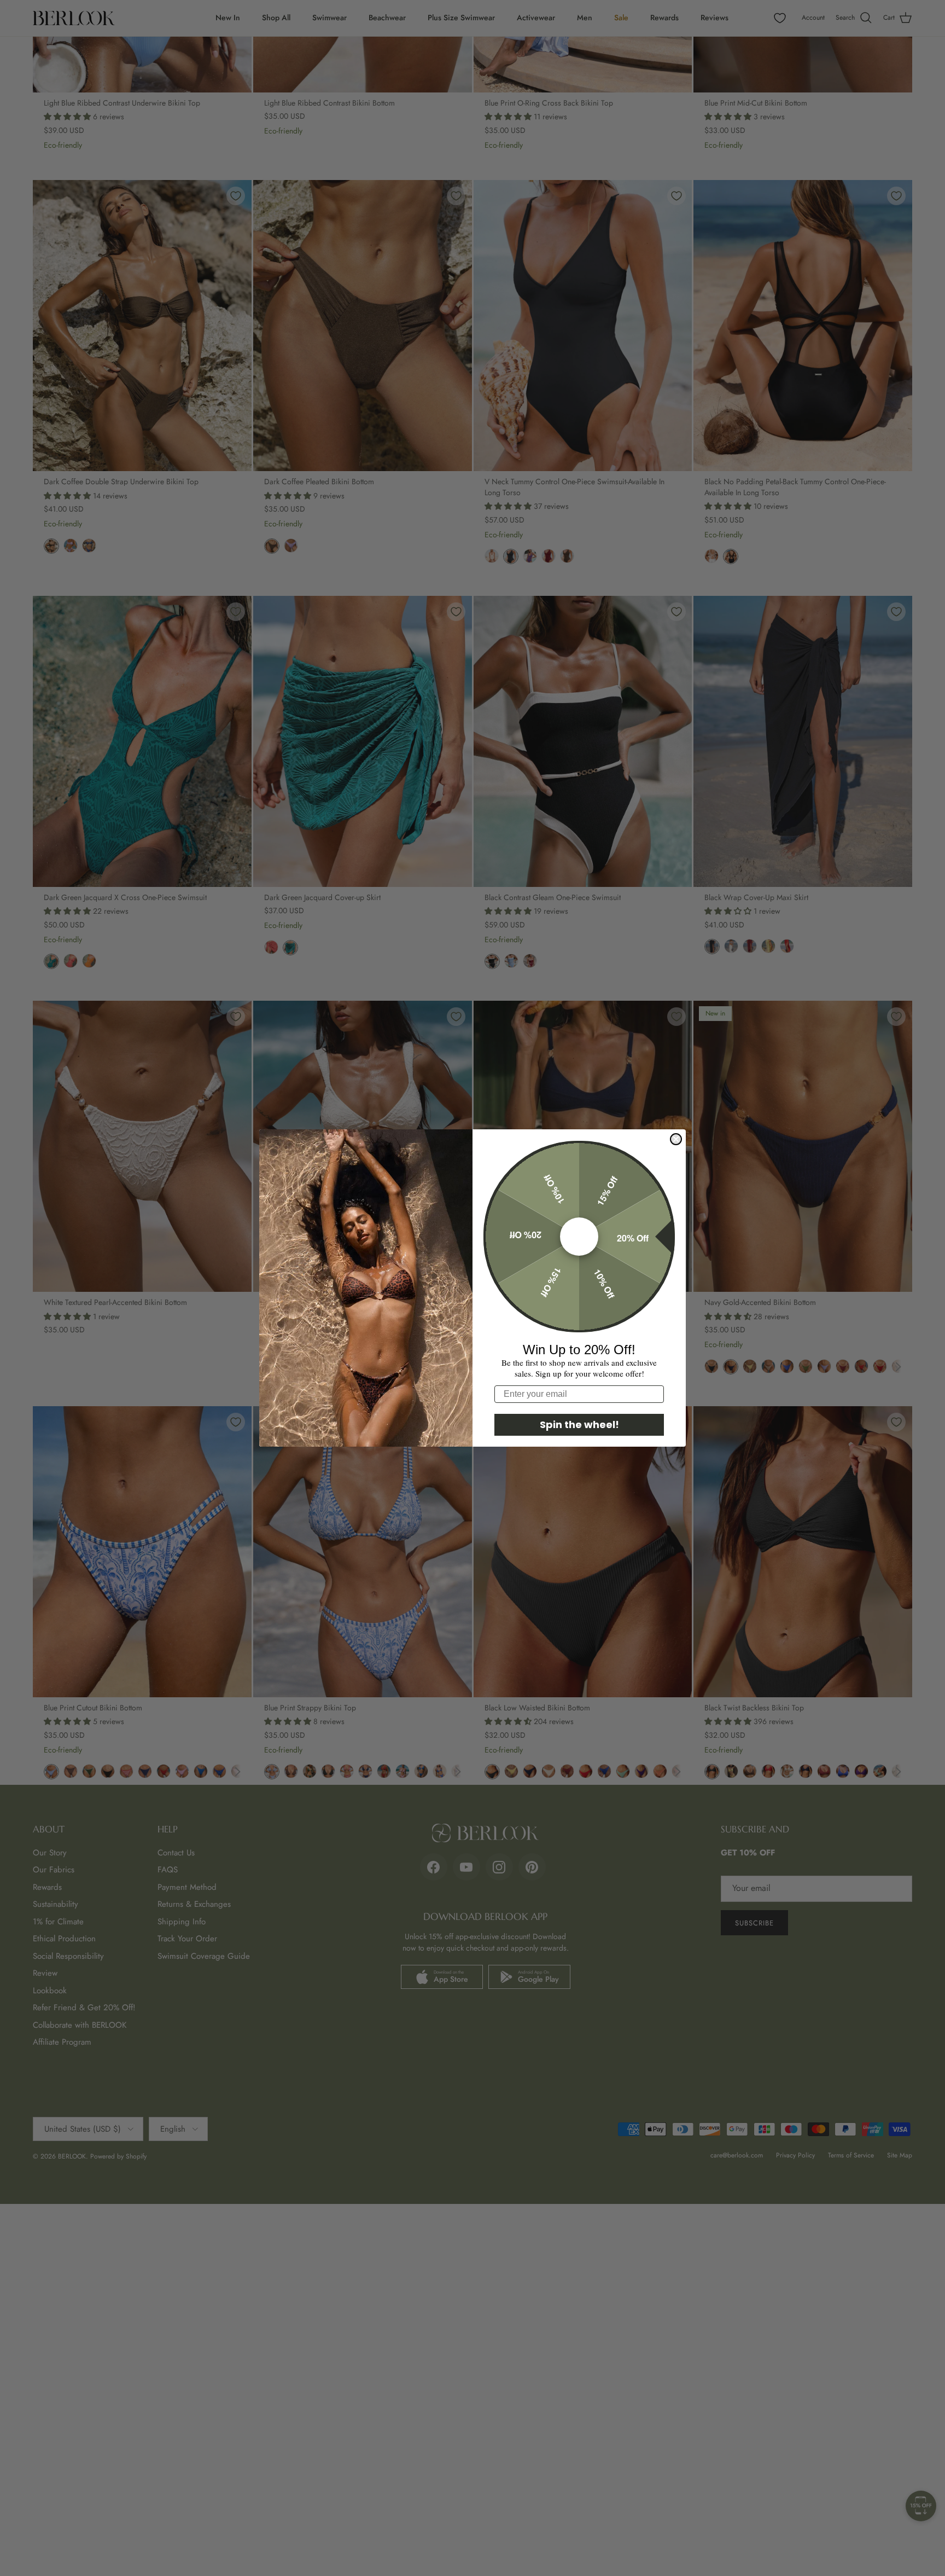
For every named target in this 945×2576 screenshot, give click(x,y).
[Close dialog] (676, 1139)
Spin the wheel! (579, 1425)
